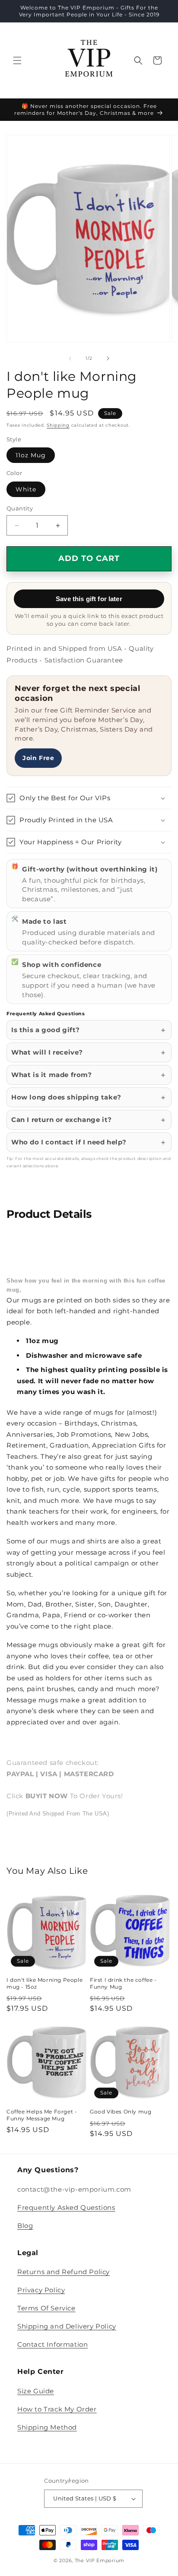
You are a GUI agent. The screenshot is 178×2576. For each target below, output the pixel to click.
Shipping (58, 425)
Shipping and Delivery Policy (67, 2326)
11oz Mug (31, 455)
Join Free (38, 758)
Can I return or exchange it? (62, 1120)
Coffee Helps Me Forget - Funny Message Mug (42, 2115)
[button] (17, 60)
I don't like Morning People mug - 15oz (44, 1983)
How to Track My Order (57, 2409)
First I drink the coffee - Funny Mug (123, 1983)
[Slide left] (70, 358)
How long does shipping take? (66, 1097)
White (26, 489)
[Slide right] (108, 358)
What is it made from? (52, 1075)
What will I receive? (47, 1052)
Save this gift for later (89, 599)
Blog (25, 2226)
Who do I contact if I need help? (69, 1142)
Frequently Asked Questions (66, 2207)
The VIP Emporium (100, 2560)
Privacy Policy (41, 2290)
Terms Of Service (46, 2308)
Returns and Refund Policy (64, 2272)
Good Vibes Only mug (121, 2112)
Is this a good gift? (46, 1030)
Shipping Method (47, 2427)
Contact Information (52, 2344)
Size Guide (36, 2391)
